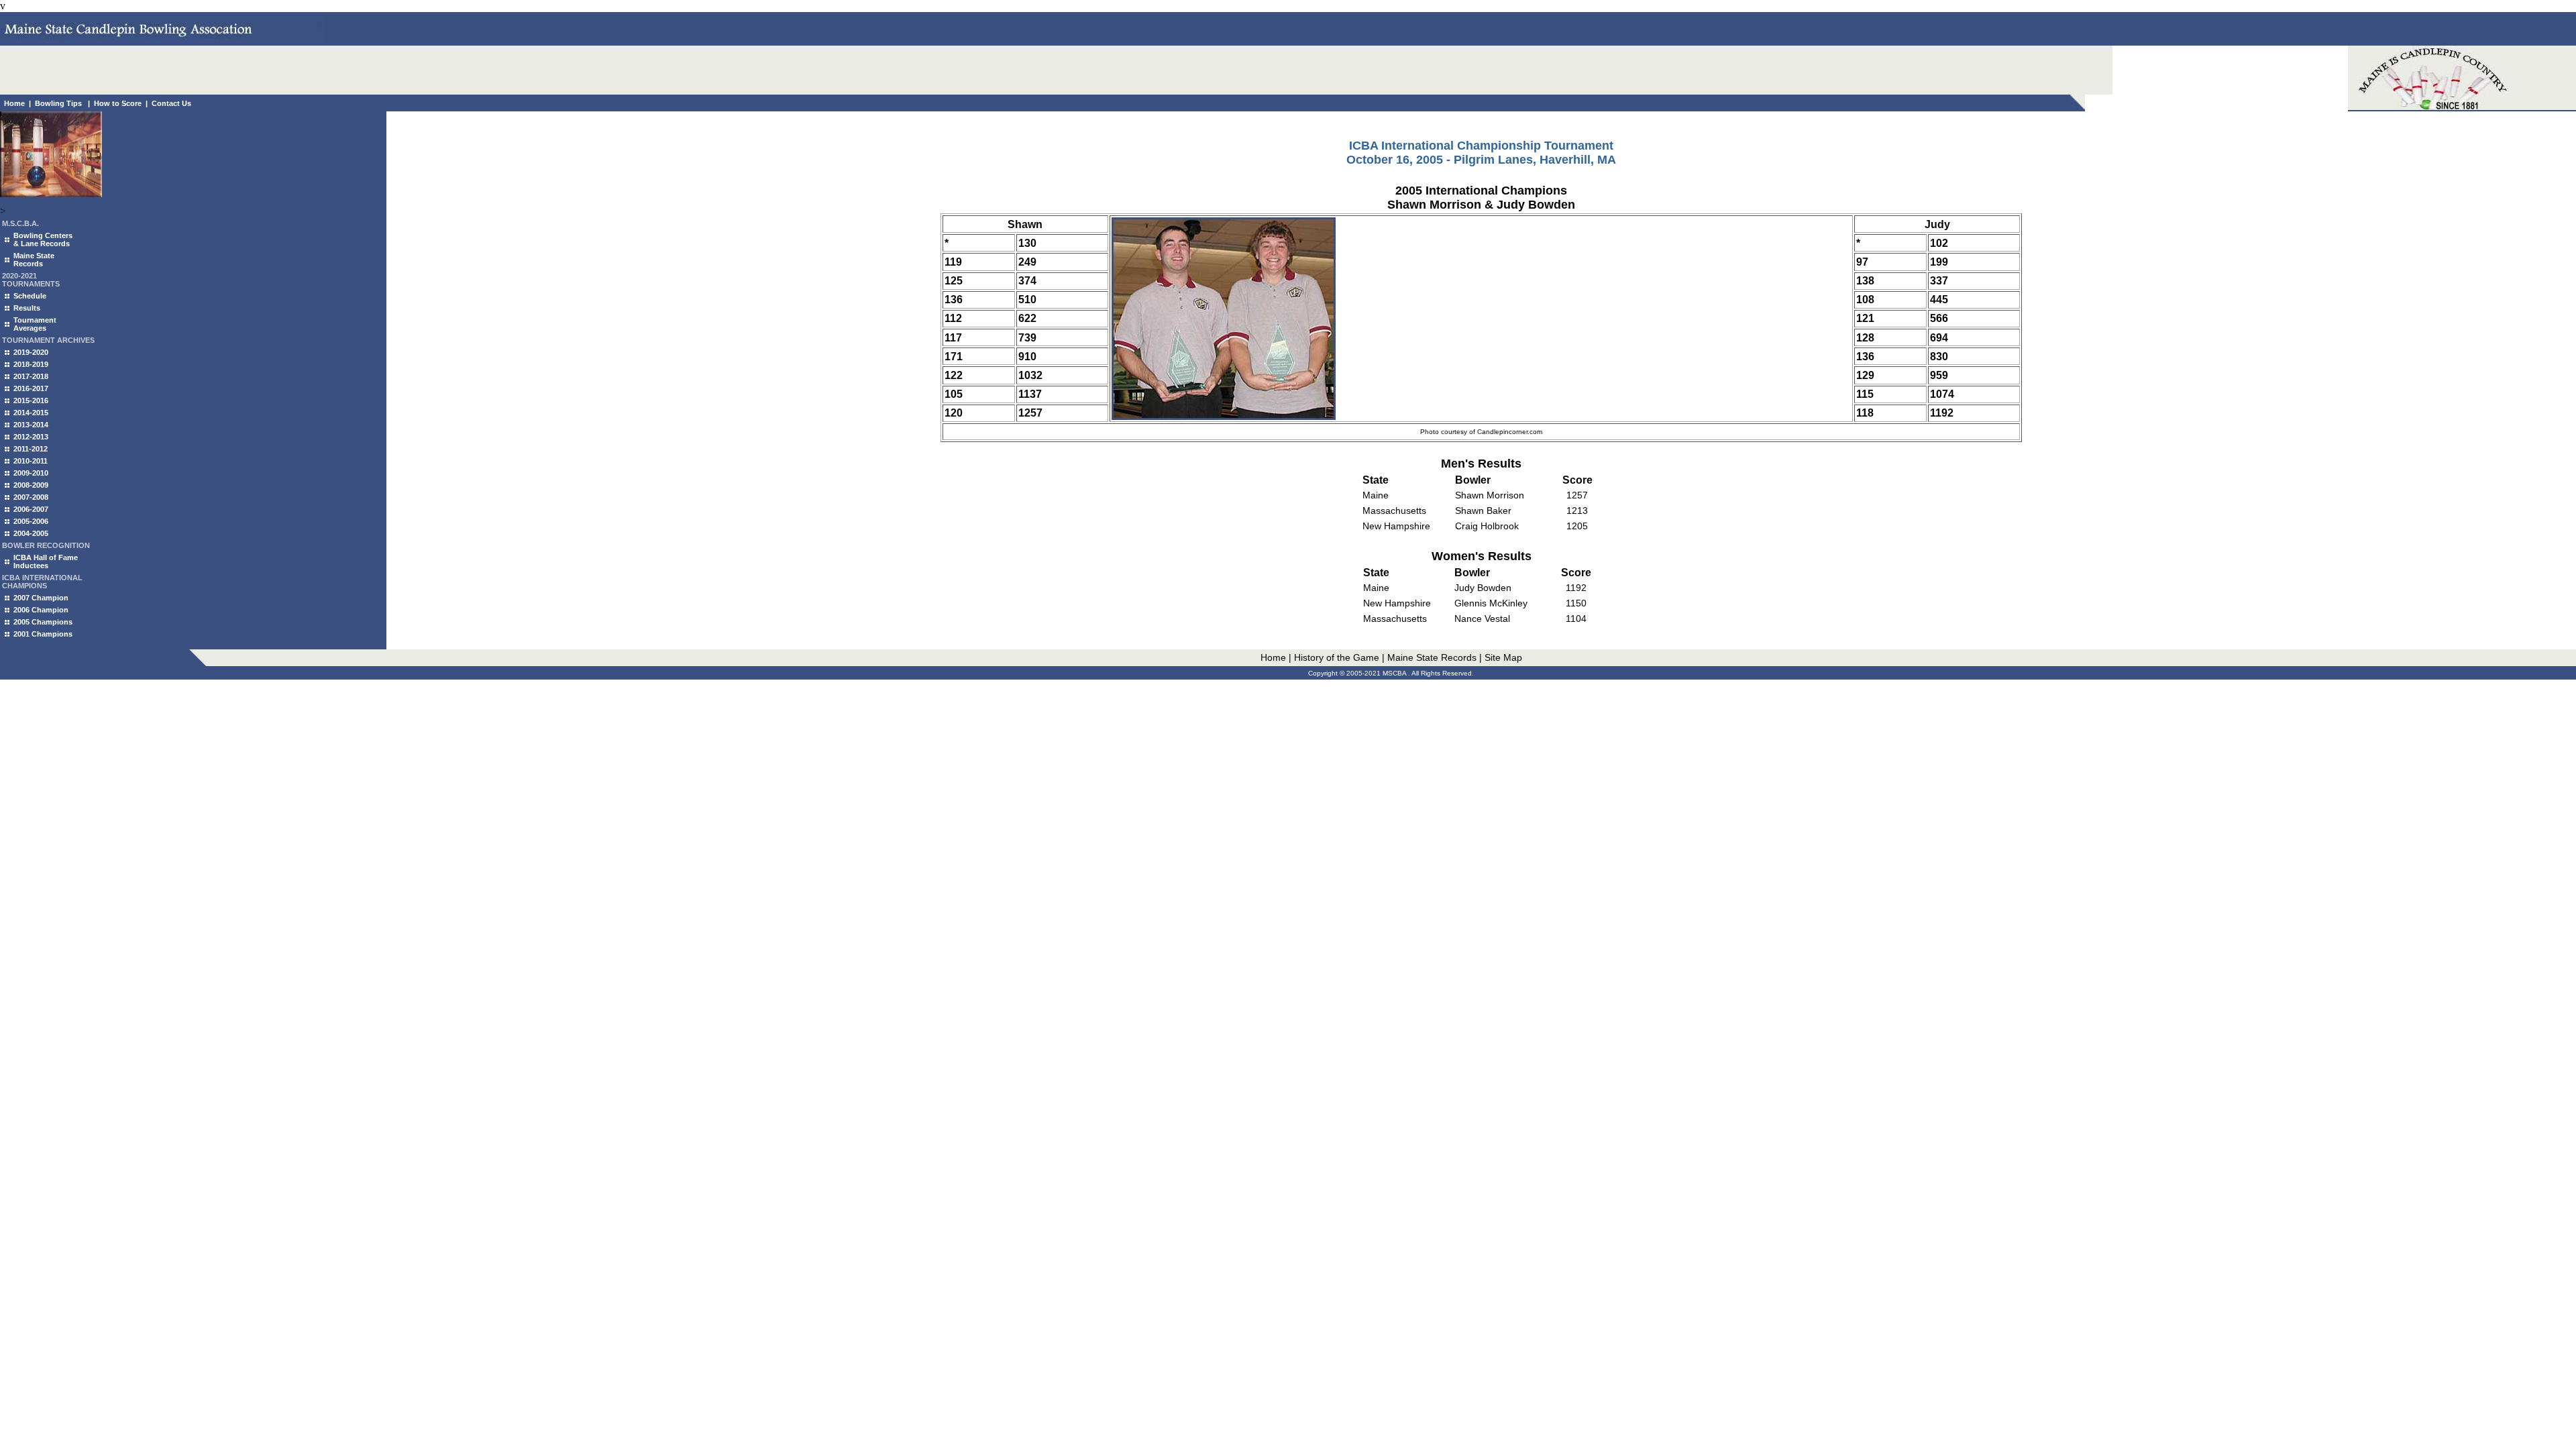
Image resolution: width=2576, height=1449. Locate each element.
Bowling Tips (58, 103)
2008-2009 (31, 485)
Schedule (30, 296)
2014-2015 (31, 413)
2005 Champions (43, 622)
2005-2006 (31, 521)
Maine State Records (34, 260)
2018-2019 (31, 364)
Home (14, 103)
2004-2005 (31, 533)
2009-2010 (31, 473)
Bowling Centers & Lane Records (43, 239)
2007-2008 (31, 497)
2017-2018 (31, 376)
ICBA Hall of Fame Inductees (46, 561)
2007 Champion (41, 598)
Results (27, 308)
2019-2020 (31, 352)
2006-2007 (31, 509)
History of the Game (1337, 657)
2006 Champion (41, 610)
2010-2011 (31, 461)
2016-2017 (31, 388)
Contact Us (171, 103)
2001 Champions (43, 634)
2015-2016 (31, 400)
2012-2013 (31, 437)
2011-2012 (31, 449)
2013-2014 (31, 425)
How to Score (118, 103)
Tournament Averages (35, 324)
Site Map (1503, 657)
